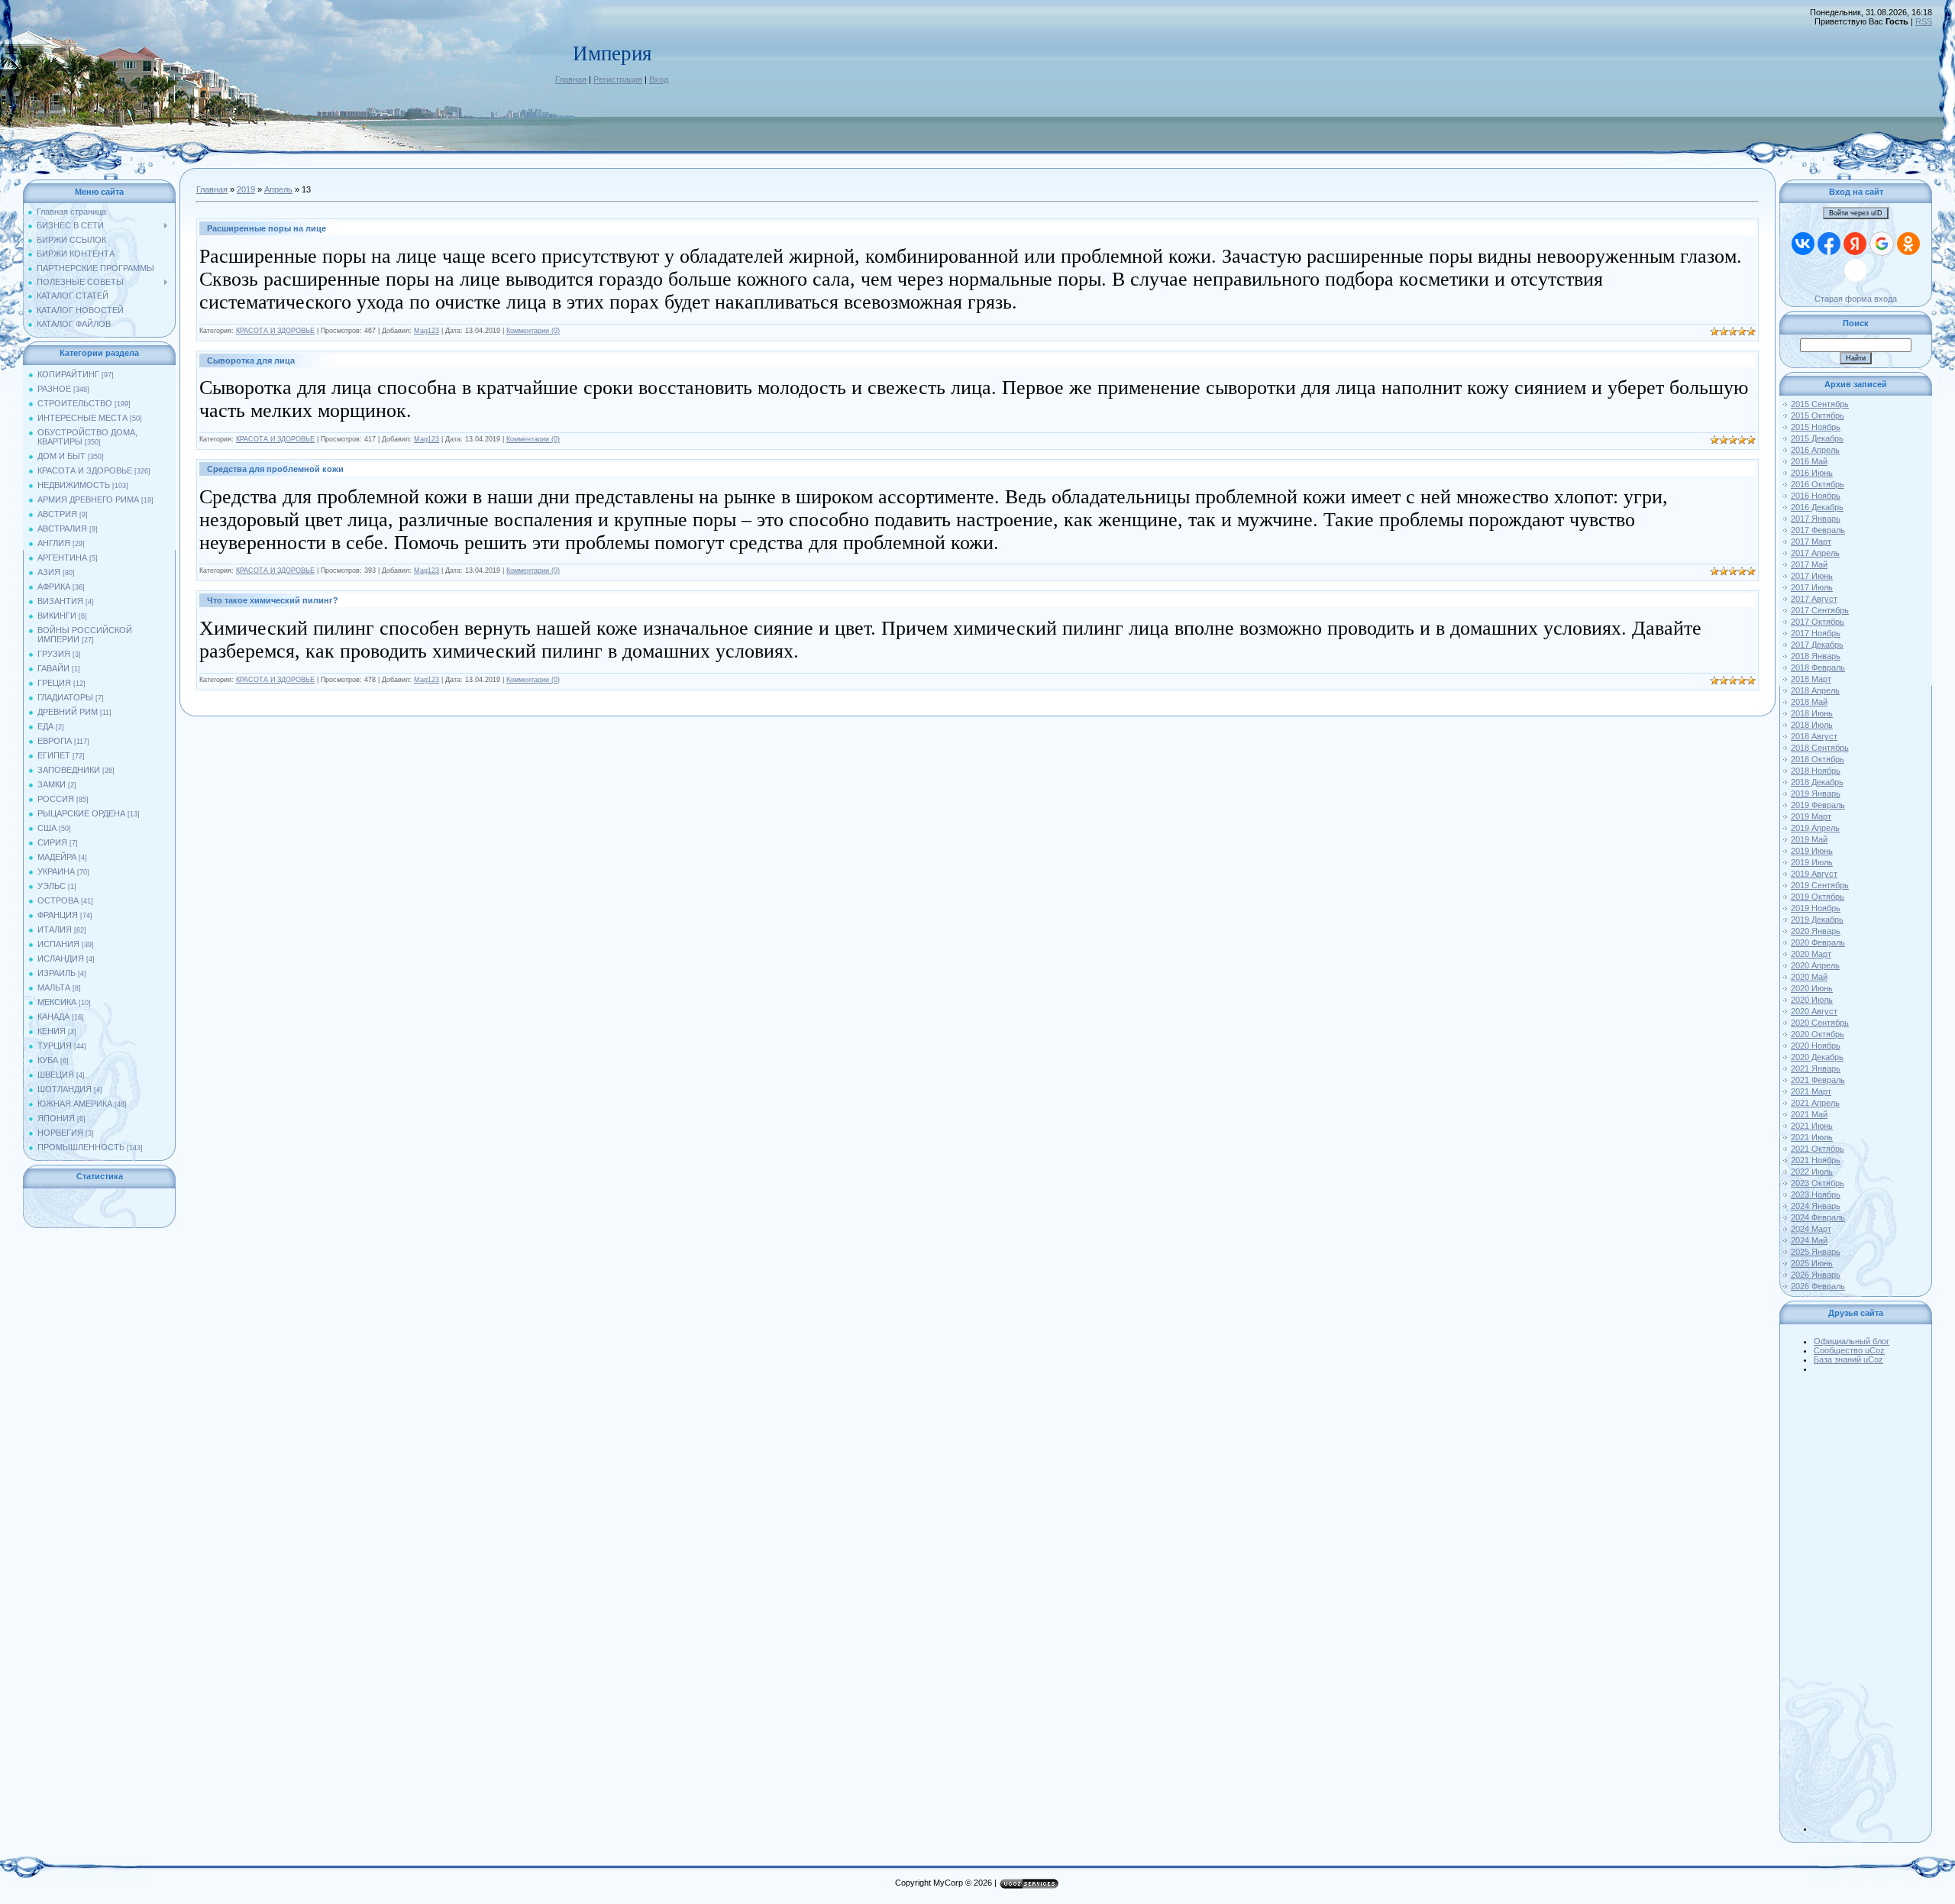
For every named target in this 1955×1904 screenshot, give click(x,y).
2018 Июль (1812, 725)
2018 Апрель (1815, 690)
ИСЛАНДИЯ (61, 958)
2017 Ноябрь (1816, 633)
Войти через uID (1856, 213)
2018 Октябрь (1818, 759)
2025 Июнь (1812, 1263)
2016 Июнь (1812, 473)
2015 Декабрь (1817, 438)
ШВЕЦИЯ (56, 1075)
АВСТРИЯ (57, 514)
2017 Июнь (1812, 576)
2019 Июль (1812, 862)
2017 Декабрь (1817, 645)
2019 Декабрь (1817, 920)
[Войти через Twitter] (1856, 270)
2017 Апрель (1815, 553)
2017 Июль (1812, 587)
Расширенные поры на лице (267, 228)
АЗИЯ (49, 572)
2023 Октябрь (1818, 1183)
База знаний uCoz (1848, 1359)
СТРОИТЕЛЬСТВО (75, 403)
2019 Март (1811, 816)
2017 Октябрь (1818, 622)
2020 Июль (1812, 1000)
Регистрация (618, 79)
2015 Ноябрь (1816, 427)
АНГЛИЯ (54, 543)
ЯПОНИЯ (56, 1118)
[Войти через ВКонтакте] (1803, 244)
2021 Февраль (1818, 1080)
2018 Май (1809, 702)
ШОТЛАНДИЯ (65, 1089)
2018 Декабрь (1817, 782)
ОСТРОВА (58, 900)
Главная (571, 79)
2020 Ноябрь (1816, 1046)
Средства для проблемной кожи (275, 469)
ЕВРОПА (55, 741)
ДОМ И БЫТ (61, 456)
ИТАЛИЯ (55, 929)
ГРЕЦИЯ (54, 683)
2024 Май (1809, 1240)
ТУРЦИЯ (55, 1046)
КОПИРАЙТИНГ (68, 374)
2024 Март (1811, 1229)
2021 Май (1809, 1114)
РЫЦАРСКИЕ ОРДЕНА (81, 813)
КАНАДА (53, 1017)
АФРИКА (54, 587)
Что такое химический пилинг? (273, 600)
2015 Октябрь (1818, 415)
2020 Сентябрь (1820, 1023)
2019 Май (1809, 839)
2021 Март (1811, 1091)
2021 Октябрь (1818, 1149)
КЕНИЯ (52, 1031)
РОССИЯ (56, 799)
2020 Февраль (1818, 942)
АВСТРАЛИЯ (62, 529)
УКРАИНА (56, 871)
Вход (659, 79)
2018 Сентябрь (1820, 748)
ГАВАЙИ (53, 668)
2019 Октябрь (1818, 897)
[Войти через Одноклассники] (1908, 244)
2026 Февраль (1818, 1286)
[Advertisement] (1871, 1602)
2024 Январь (1816, 1206)
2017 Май (1809, 564)
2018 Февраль (1818, 668)
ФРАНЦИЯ (58, 915)
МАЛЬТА (54, 988)
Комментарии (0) (533, 331)
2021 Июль (1812, 1137)
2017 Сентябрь (1820, 610)
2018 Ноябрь (1816, 771)
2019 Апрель (1815, 828)
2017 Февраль (1818, 530)
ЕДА (45, 726)
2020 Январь (1816, 931)
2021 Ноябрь (1816, 1160)
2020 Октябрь (1818, 1034)
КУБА (48, 1060)
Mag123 (427, 331)
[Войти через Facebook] (1829, 244)
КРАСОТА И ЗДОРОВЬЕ (85, 470)
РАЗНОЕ (54, 389)
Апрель (278, 189)
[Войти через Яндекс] (1855, 244)
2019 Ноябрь (1816, 908)
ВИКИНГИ (57, 616)
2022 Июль (1812, 1172)
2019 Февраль (1818, 805)
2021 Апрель (1815, 1103)
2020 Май (1809, 977)
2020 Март (1811, 954)
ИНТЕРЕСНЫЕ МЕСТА (82, 418)
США (47, 828)
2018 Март (1811, 679)
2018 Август (1814, 736)
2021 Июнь (1812, 1126)
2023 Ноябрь (1816, 1194)
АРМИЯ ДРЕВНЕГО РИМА (88, 499)
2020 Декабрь (1817, 1057)
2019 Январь (1816, 794)
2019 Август (1814, 874)
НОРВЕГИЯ (60, 1133)
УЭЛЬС (52, 886)
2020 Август (1814, 1011)
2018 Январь (1816, 656)
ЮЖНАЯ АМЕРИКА (75, 1104)
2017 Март (1811, 541)
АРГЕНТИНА (62, 558)
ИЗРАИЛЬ (57, 973)
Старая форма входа (1856, 299)
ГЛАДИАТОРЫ (65, 697)
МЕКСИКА (57, 1002)
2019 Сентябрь (1820, 885)
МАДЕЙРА (57, 857)
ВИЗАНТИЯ (60, 601)
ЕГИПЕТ (54, 755)
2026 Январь (1816, 1275)
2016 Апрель (1815, 450)
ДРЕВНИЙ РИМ (68, 712)
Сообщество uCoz (1849, 1350)
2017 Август (1814, 599)
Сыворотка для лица (251, 360)
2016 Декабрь (1817, 507)
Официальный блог (1852, 1341)
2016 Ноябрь (1816, 496)
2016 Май (1809, 461)
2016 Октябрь (1818, 484)
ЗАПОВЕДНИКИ (69, 770)
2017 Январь (1816, 519)
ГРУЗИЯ (54, 654)
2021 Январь (1816, 1068)
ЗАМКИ (52, 784)
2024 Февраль (1818, 1217)
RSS (1924, 21)
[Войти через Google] (1882, 244)
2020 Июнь (1812, 988)
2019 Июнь (1812, 851)
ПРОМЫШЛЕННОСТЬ (81, 1147)
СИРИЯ (52, 842)
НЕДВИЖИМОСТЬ (74, 485)
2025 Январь (1816, 1252)
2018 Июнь (1812, 713)
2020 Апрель (1815, 965)
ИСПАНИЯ (58, 944)
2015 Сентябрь (1820, 404)
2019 (246, 189)
